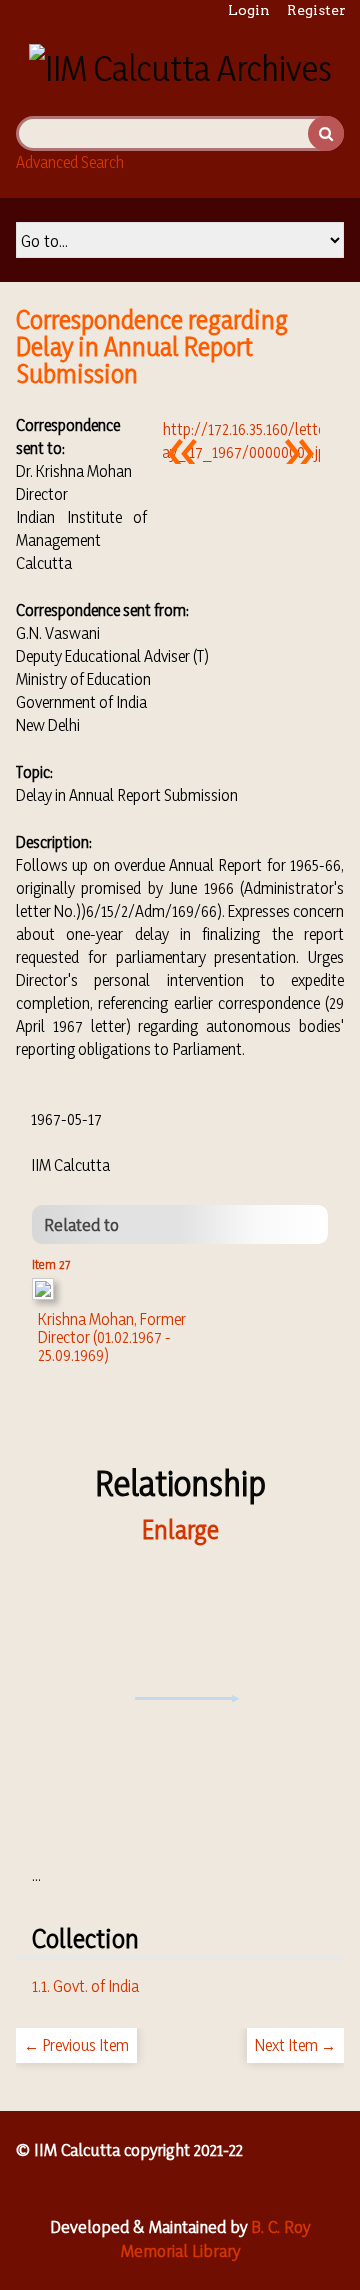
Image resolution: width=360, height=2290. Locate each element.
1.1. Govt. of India (85, 1986)
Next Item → (295, 2045)
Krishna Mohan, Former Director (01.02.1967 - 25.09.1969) (112, 1337)
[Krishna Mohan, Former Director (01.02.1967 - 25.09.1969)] (43, 1294)
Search (326, 133)
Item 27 (51, 1264)
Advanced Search (70, 162)
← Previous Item (76, 2045)
